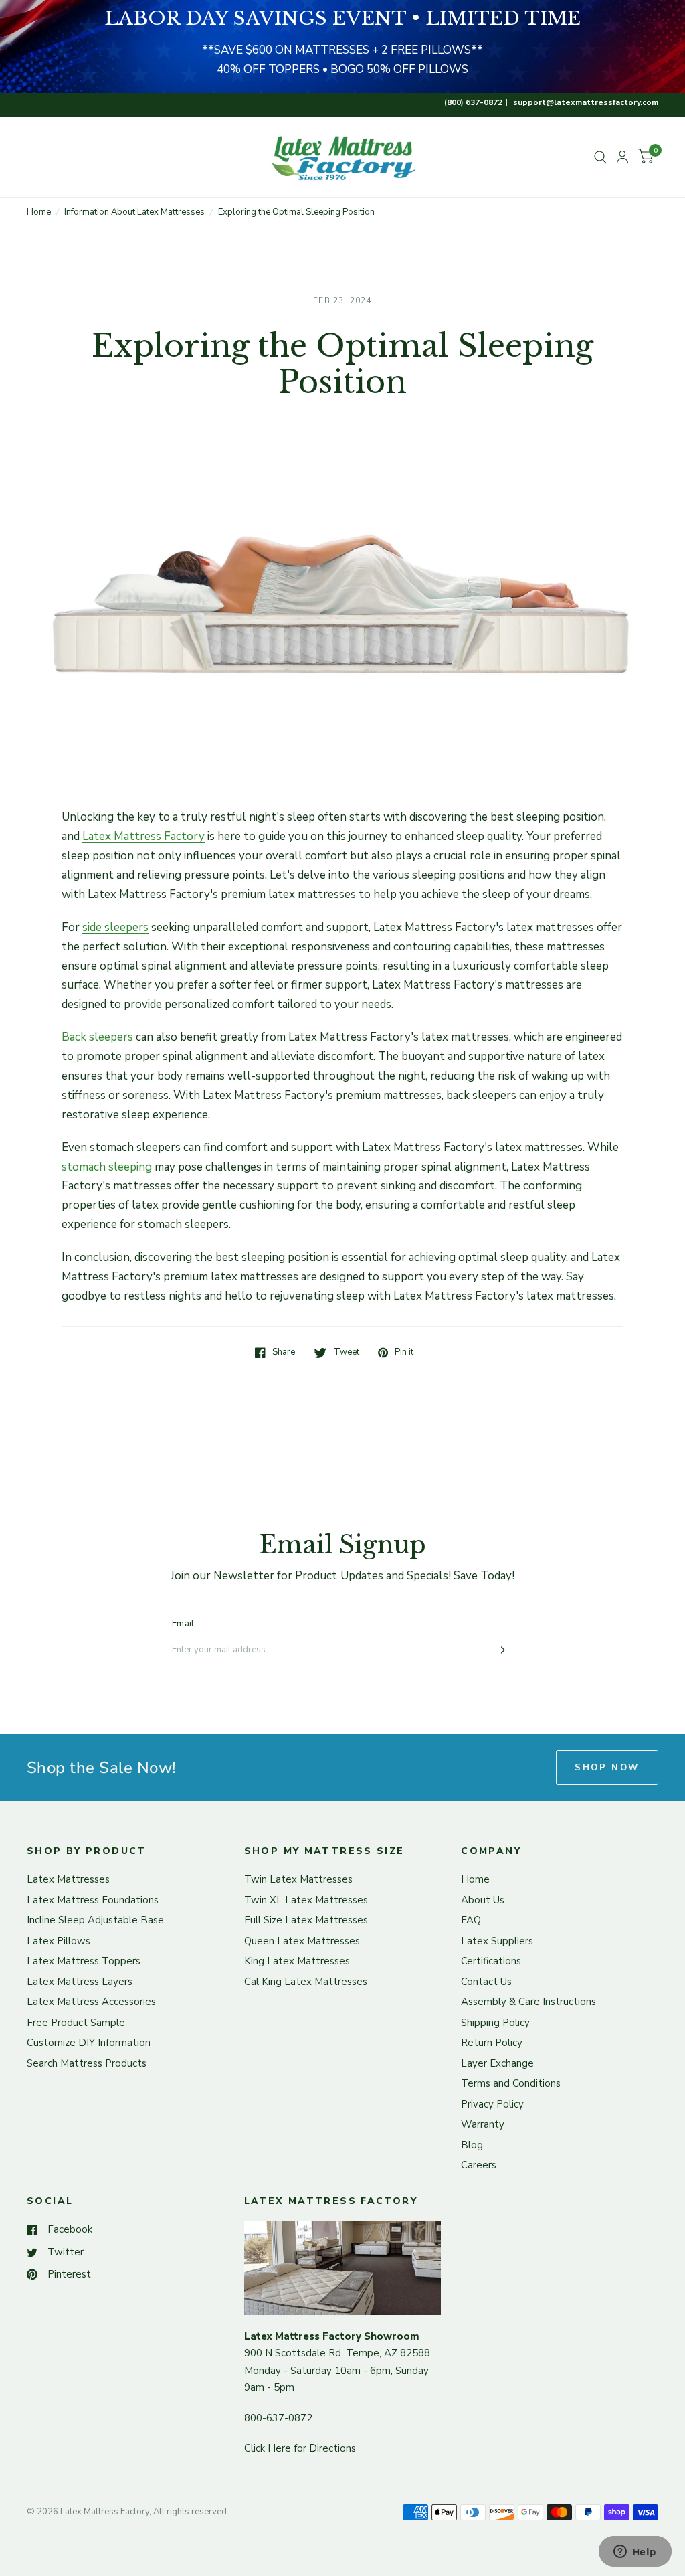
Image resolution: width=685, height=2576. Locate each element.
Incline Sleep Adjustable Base (95, 1920)
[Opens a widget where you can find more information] (635, 2553)
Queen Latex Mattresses (302, 1941)
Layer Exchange (497, 2063)
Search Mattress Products (87, 2063)
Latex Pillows (59, 1941)
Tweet (346, 1353)
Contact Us (486, 1982)
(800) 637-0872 (473, 102)
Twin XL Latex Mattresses (306, 1900)
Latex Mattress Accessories (91, 2002)
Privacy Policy (492, 2104)
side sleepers (115, 927)
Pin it (404, 1353)
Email (183, 1624)
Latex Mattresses (68, 1879)
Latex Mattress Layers (80, 1982)
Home (39, 212)
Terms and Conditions (511, 2083)
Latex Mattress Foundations (93, 1900)
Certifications (491, 1961)
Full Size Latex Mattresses (306, 1920)
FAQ (471, 1920)
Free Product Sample (76, 2023)
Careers (479, 2165)
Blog (472, 2145)
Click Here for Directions (300, 2448)
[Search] (600, 157)
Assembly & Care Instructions (528, 2002)
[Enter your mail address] (500, 1650)
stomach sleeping (107, 1167)
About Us (483, 1900)
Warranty (483, 2124)
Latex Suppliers (497, 1941)
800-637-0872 (278, 2418)
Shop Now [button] (607, 1768)
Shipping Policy (495, 2023)
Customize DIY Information (89, 2043)
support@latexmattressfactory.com (586, 102)
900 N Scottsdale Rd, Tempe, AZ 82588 (337, 2353)
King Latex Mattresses (297, 1961)
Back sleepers (97, 1037)
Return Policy (492, 2043)
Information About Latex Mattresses (134, 212)
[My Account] (622, 157)
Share (284, 1353)
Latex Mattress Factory (143, 836)
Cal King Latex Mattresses (306, 1982)
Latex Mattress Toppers (84, 1961)
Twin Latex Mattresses (298, 1879)
